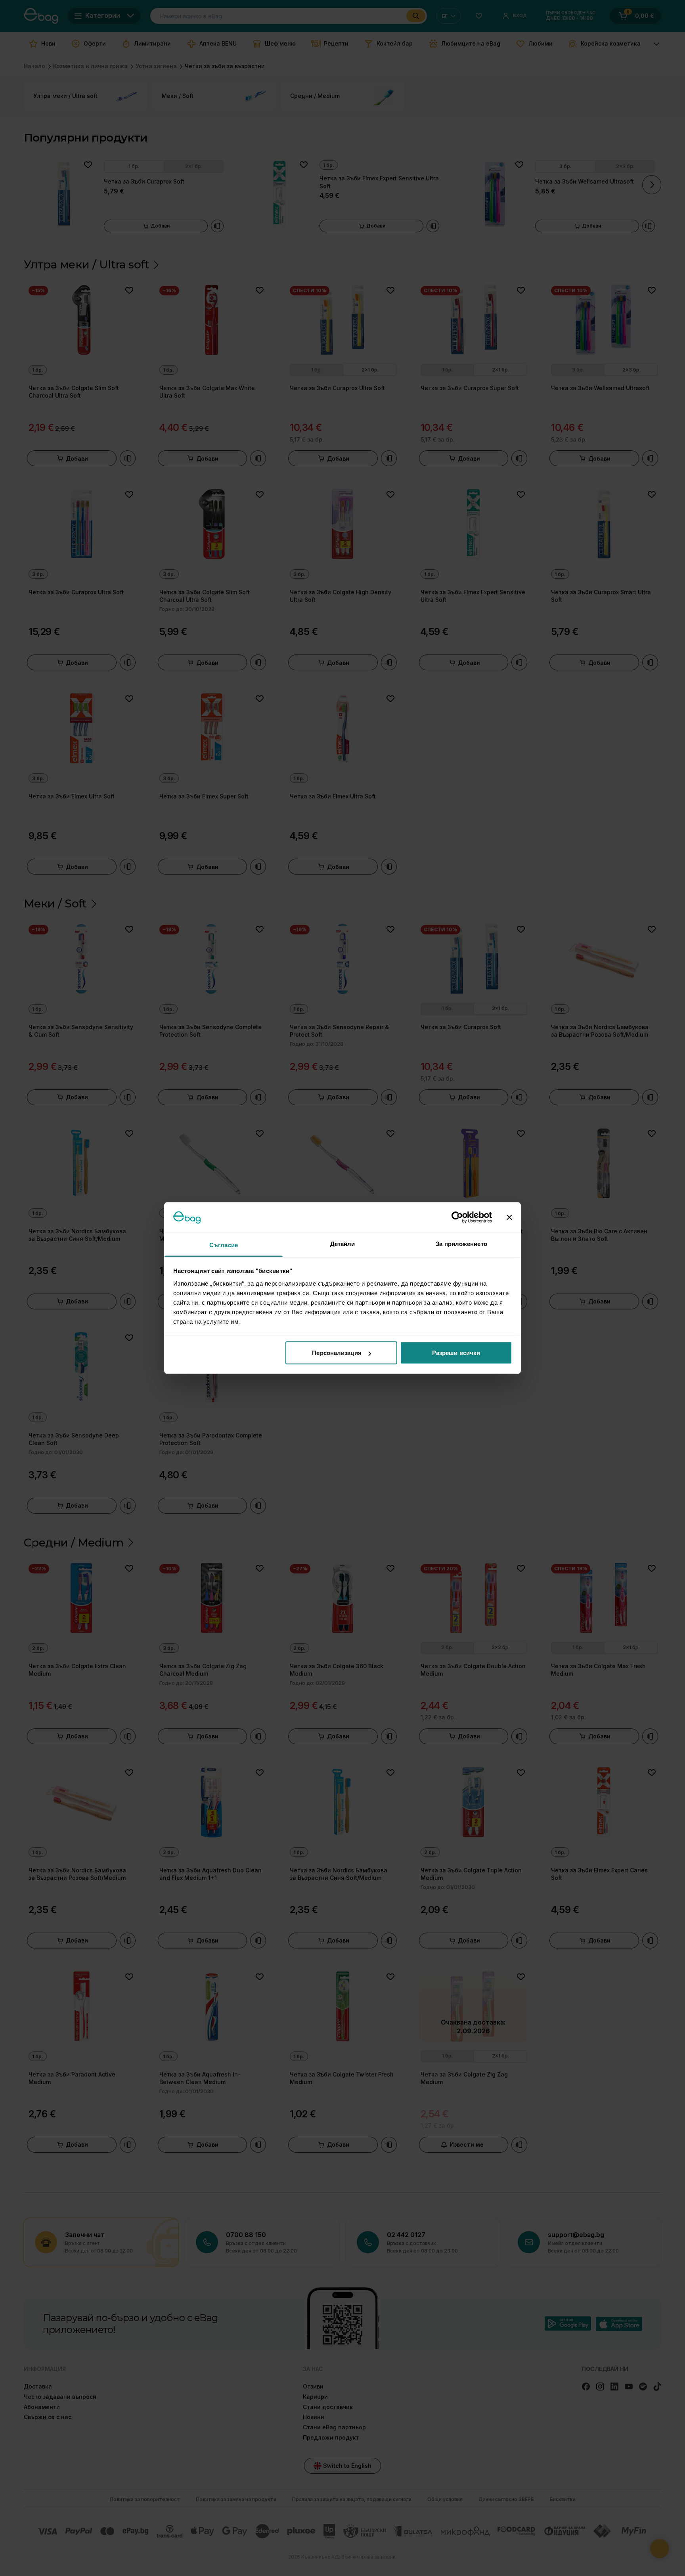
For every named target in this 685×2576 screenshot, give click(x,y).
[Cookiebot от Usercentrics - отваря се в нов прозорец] (457, 1217)
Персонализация (337, 1353)
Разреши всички (456, 1353)
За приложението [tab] (461, 1243)
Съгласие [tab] (224, 1245)
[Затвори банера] (509, 1217)
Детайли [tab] (343, 1243)
